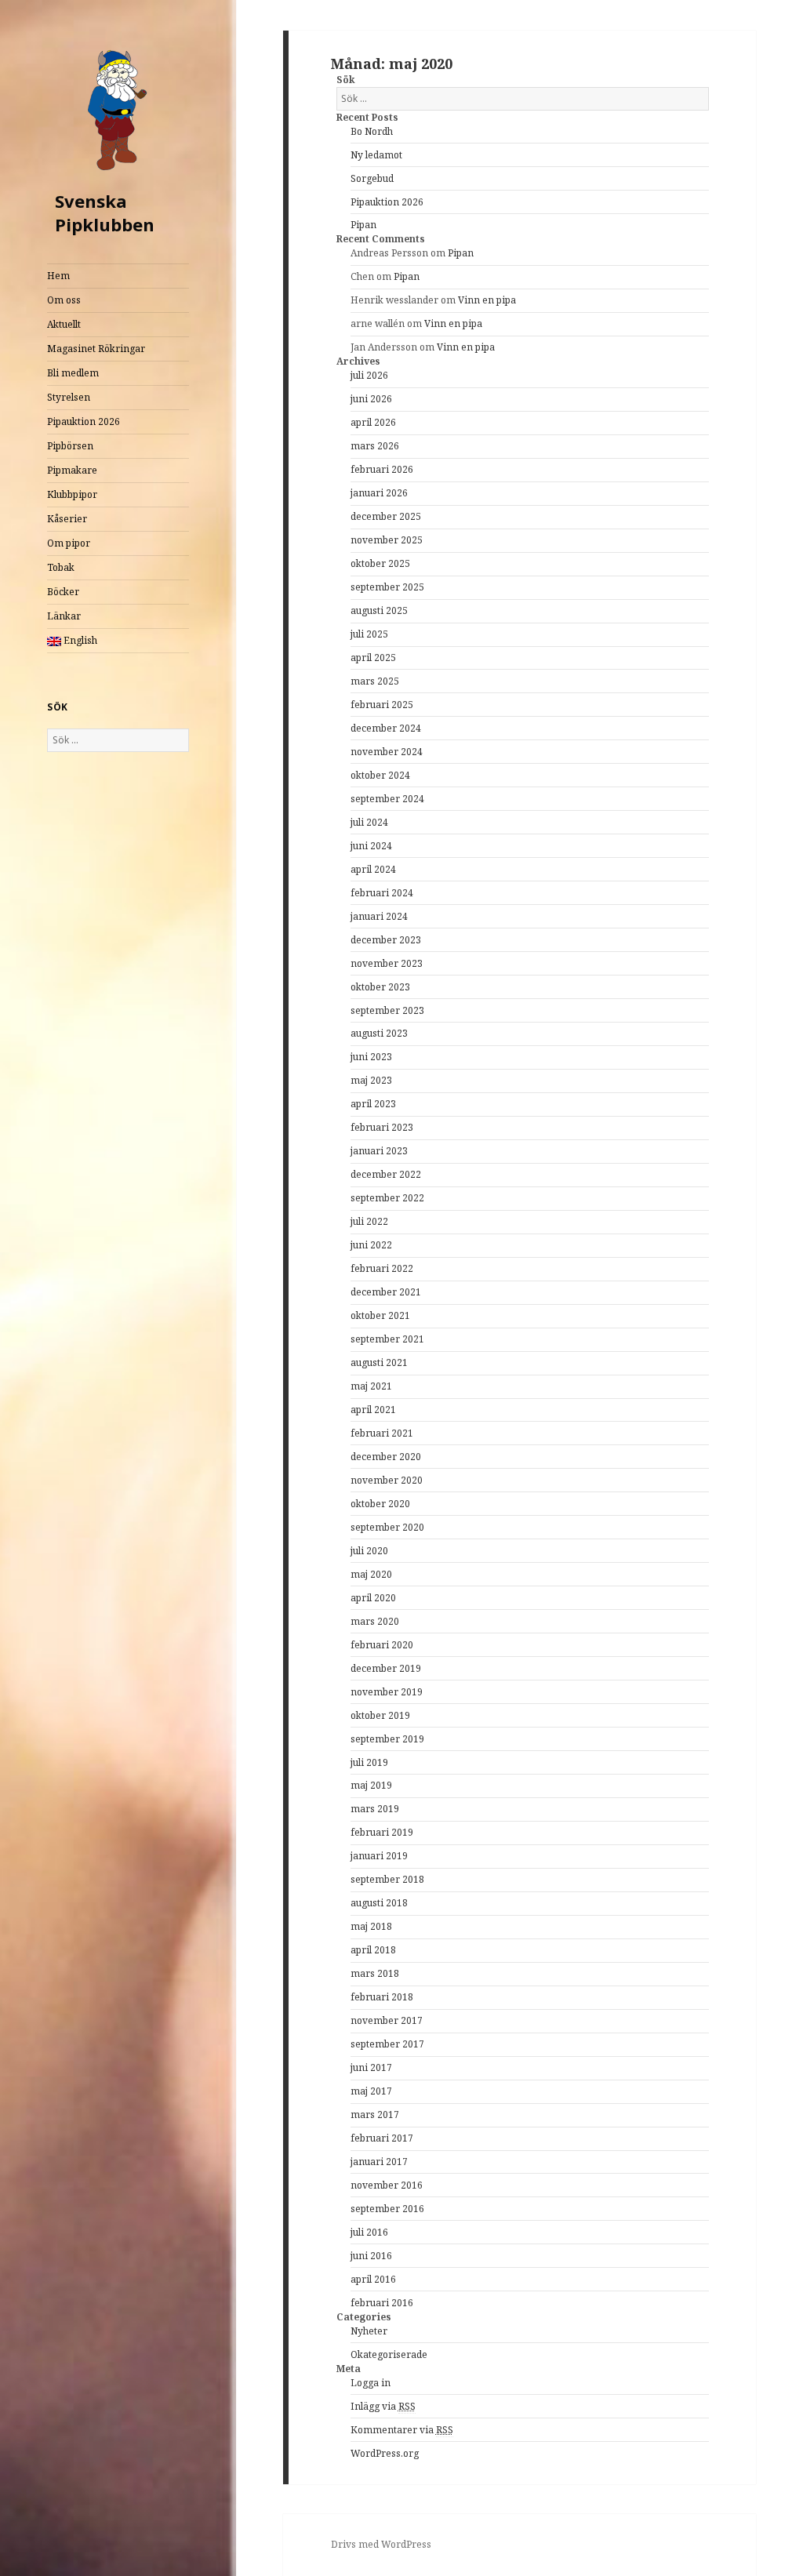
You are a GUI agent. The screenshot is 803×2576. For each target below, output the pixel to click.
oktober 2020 (380, 1504)
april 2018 (373, 1950)
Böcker (63, 592)
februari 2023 (382, 1127)
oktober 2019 (380, 1715)
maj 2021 (371, 1386)
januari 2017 (379, 2162)
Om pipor (69, 543)
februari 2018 (382, 1997)
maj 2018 (371, 1926)
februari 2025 (382, 705)
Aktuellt (64, 324)
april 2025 (373, 658)
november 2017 (387, 2020)
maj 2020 (371, 1574)
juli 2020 (369, 1551)
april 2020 (373, 1598)
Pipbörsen (70, 446)
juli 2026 (369, 375)
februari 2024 (382, 893)
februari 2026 (382, 469)
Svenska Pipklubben (105, 213)
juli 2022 (369, 1221)
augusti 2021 (379, 1362)
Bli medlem (73, 373)
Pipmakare (72, 470)
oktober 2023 (380, 987)
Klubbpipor (72, 494)
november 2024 (387, 752)
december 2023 (386, 940)
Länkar (64, 616)
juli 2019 (369, 1762)
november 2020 (387, 1480)
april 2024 (373, 869)
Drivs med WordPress (381, 2544)
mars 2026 (375, 446)
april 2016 (373, 2279)
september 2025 (387, 587)
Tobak (61, 567)
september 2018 (387, 1879)
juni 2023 (371, 1057)
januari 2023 (379, 1151)
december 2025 (386, 516)
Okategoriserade (389, 2354)
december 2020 (386, 1457)
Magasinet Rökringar (96, 349)
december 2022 (386, 1174)
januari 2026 (379, 493)
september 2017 (387, 2044)
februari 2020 (382, 1645)
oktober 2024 (380, 775)
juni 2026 (371, 399)
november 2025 (387, 540)
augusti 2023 (379, 1033)
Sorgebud (372, 178)
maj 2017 (371, 2091)
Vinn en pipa (487, 300)
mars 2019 (375, 1809)
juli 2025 (369, 634)
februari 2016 (382, 2303)
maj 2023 (371, 1080)
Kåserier (67, 519)
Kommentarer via (402, 2430)
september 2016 (387, 2209)
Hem (58, 276)
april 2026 (373, 422)
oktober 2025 (380, 563)
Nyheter (369, 2331)
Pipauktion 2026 (84, 421)
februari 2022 (382, 1268)
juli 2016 (369, 2232)
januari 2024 (379, 916)
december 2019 (386, 1668)
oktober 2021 (380, 1315)
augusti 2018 (379, 1903)
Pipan (363, 225)
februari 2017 (382, 2138)
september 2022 (387, 1198)
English (79, 640)
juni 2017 (371, 2067)
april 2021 (373, 1410)
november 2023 (387, 963)
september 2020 (387, 1527)
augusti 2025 (379, 610)
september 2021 (387, 1339)
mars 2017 (375, 2115)
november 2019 (387, 1692)
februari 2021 (382, 1433)
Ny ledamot (376, 155)
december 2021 (386, 1292)
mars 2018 (375, 1973)
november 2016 (387, 2185)
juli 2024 (369, 822)
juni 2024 (371, 846)
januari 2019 (379, 1856)
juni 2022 (371, 1245)
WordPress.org (385, 2453)
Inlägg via (383, 2406)
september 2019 (387, 1739)
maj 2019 (371, 1785)
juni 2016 (371, 2256)
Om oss (64, 300)
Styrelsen (69, 397)
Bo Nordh (372, 131)
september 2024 (387, 799)
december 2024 (386, 728)
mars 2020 (375, 1621)
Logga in (371, 2383)
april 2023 (373, 1104)
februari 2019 (382, 1832)
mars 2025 (375, 681)
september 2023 (387, 1010)
